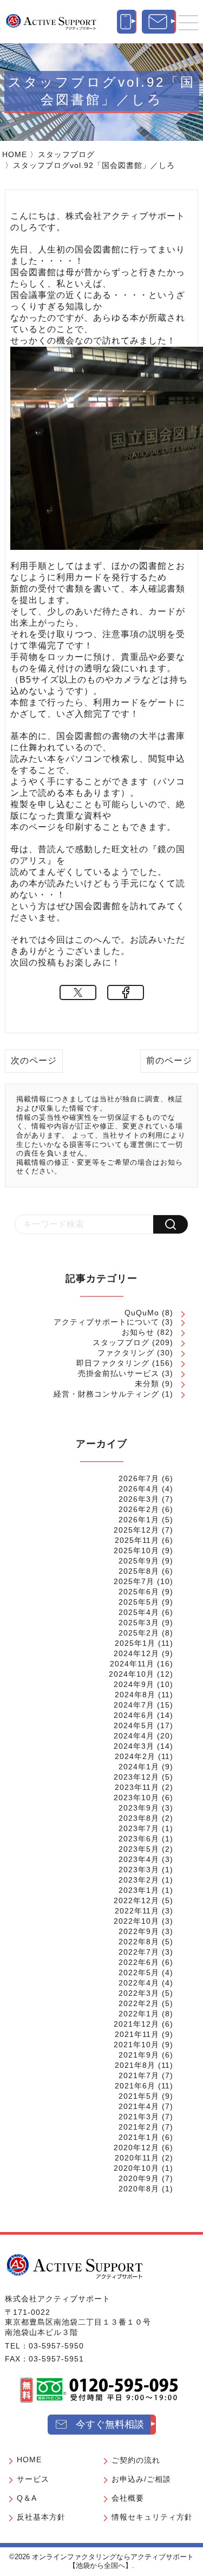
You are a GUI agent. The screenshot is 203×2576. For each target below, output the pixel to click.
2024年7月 (134, 1705)
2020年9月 (139, 2178)
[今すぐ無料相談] (159, 22)
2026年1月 (139, 1520)
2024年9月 (134, 1684)
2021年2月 (139, 2127)
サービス (33, 2479)
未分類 (147, 1384)
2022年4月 (139, 1983)
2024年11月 (132, 1664)
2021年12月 (136, 2024)
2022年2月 (139, 2003)
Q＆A (27, 2498)
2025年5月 (139, 1602)
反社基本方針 (41, 2517)
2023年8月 (139, 1818)
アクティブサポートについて (106, 1322)
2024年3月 (134, 1746)
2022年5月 (139, 1972)
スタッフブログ (66, 154)
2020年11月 (137, 2158)
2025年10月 (136, 1550)
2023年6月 (139, 1839)
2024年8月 (135, 1695)
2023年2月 (139, 1880)
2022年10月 (136, 1921)
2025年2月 (139, 1633)
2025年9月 (139, 1561)
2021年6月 (135, 2086)
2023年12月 (136, 1777)
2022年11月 (137, 1911)
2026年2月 (139, 1509)
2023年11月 (137, 1787)
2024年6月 (134, 1715)
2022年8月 (139, 1942)
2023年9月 (139, 1808)
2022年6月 (139, 1962)
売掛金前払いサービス (119, 1373)
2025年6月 (139, 1592)
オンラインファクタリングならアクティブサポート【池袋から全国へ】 (113, 2561)
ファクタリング (126, 1353)
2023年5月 (139, 1849)
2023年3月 (139, 1870)
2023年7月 (139, 1828)
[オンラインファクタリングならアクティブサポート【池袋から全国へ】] (75, 2266)
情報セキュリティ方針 (152, 2517)
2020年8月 (139, 2189)
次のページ (34, 1060)
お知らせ (138, 1332)
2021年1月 (139, 2137)
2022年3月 (139, 1993)
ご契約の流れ (136, 2460)
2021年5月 (139, 2096)
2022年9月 (139, 1931)
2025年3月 (139, 1623)
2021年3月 (139, 2117)
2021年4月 (139, 2106)
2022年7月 (139, 1952)
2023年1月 (139, 1890)
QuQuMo (142, 1313)
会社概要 (128, 2498)
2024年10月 (132, 1674)
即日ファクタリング (113, 1363)
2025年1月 (135, 1643)
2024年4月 (134, 1736)
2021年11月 (137, 2034)
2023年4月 (139, 1859)
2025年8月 (139, 1571)
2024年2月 (135, 1756)
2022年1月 (139, 2014)
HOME (15, 154)
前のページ (169, 1060)
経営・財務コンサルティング (106, 1394)
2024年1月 (139, 1767)
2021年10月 (136, 2045)
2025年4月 (139, 1612)
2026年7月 (139, 1478)
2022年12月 (136, 1900)
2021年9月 (139, 2055)
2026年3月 (139, 1499)
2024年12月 (136, 1653)
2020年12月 (136, 2147)
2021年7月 (139, 2075)
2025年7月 (134, 1581)
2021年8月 (135, 2065)
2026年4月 (139, 1489)
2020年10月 (136, 2168)
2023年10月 (136, 1798)
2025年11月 (137, 1540)
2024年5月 (134, 1725)
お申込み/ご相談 (141, 2479)
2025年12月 (136, 1530)
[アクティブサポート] (51, 22)
